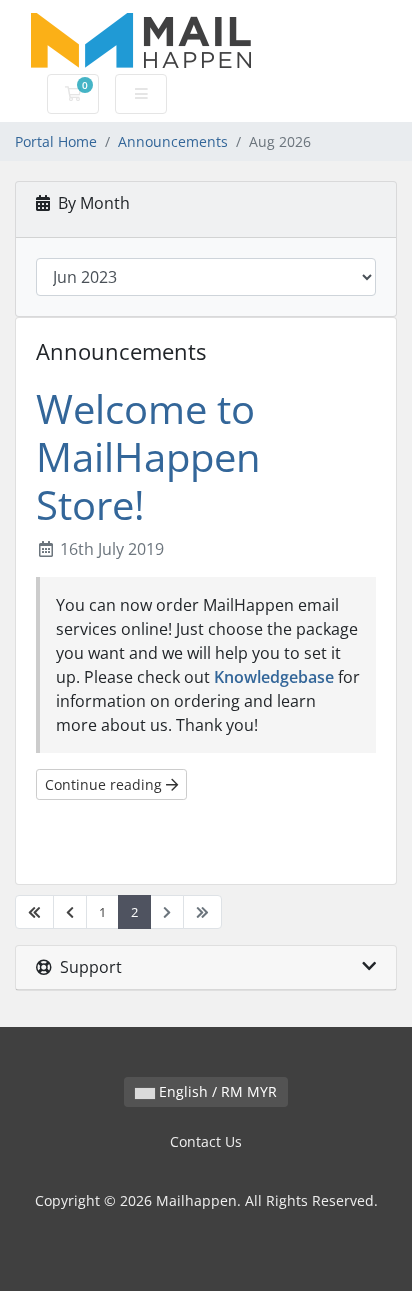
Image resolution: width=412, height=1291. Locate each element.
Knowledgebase (274, 677)
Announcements (173, 141)
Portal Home (56, 141)
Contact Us (206, 1141)
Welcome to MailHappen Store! (148, 456)
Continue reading (105, 784)
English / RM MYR (216, 1091)
